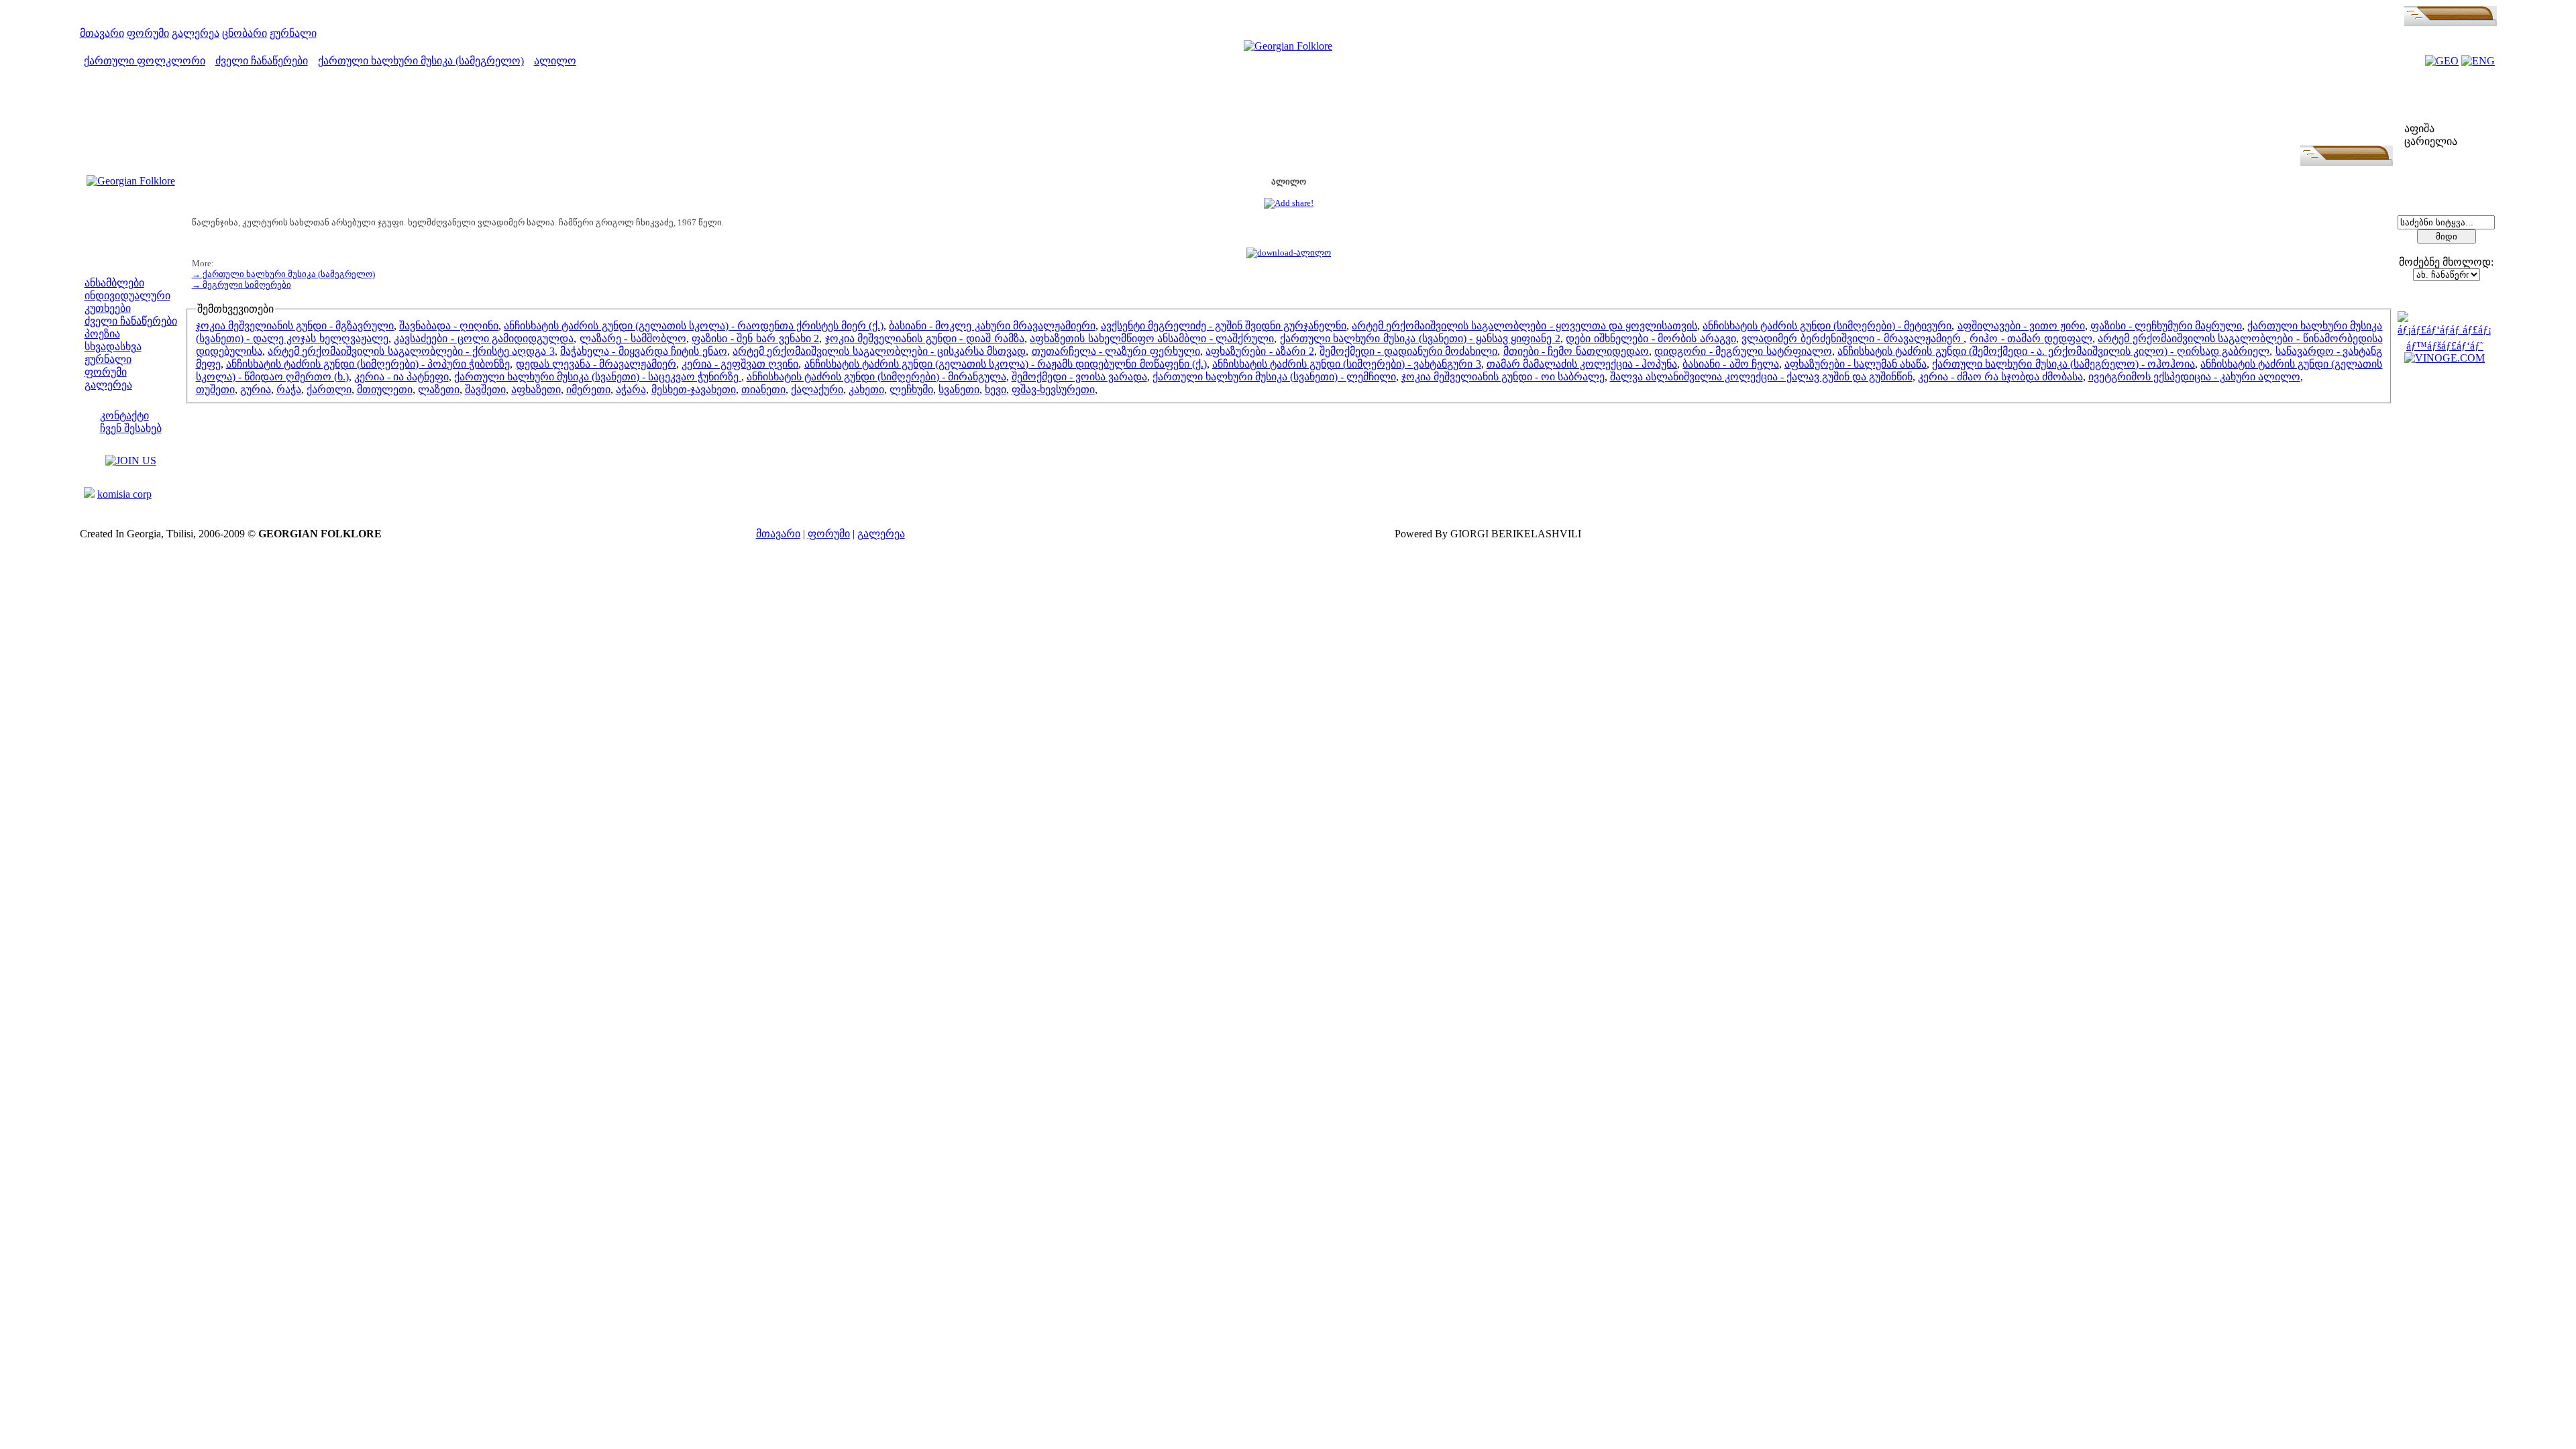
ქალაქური (817, 389)
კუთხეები (108, 308)
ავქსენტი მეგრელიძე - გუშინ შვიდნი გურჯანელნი (1224, 326)
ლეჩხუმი (911, 389)
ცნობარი (245, 33)
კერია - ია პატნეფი (401, 377)
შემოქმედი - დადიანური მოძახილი (1408, 351)
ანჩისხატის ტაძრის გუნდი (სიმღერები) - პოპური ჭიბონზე (368, 364)
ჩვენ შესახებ (131, 428)
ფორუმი (148, 33)
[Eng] (2478, 61)
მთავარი (102, 33)
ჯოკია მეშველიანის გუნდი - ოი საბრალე (1503, 377)
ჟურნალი (293, 33)
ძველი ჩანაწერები (262, 61)
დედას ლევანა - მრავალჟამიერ (596, 364)
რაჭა (289, 389)
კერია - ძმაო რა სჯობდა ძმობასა (2000, 377)
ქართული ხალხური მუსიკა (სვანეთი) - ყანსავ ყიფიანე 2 (1420, 338)
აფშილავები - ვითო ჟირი (2021, 326)
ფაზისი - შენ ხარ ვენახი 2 (755, 338)
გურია (256, 389)
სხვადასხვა (113, 346)
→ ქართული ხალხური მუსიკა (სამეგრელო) (283, 274)
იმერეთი (588, 389)
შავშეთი (485, 389)
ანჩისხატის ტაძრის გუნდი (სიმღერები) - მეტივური (1827, 326)
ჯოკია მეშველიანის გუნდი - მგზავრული (295, 326)
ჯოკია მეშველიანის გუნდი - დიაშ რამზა (925, 338)
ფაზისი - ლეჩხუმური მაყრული (2166, 326)
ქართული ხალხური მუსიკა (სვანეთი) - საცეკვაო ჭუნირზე (598, 377)
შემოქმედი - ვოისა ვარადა (1079, 377)
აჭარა (631, 389)
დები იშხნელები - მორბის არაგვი (1651, 338)
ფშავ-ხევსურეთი (1053, 389)
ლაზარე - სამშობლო (633, 338)
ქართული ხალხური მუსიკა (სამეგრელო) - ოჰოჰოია (2063, 364)
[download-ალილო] (1289, 253)
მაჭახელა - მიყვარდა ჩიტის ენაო (644, 351)
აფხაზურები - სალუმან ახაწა (1856, 364)
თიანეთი (763, 389)
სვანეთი (959, 389)
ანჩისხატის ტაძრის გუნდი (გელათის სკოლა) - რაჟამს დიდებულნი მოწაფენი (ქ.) (1006, 364)
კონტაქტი (124, 416)
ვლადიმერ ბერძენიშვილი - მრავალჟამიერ (1853, 338)
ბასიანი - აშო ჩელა (1730, 364)
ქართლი (329, 389)
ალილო (555, 61)
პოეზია (102, 334)
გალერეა (196, 33)
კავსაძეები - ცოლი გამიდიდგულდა (484, 338)
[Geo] (2442, 61)
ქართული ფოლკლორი (145, 61)
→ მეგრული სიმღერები (241, 285)
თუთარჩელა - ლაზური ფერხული (1116, 351)
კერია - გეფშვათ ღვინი (740, 364)
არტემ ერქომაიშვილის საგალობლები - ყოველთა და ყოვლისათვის (1524, 326)
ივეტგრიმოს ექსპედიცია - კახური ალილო (2194, 377)
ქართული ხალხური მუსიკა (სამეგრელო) (421, 61)
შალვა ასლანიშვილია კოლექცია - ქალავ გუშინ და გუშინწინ (1761, 377)
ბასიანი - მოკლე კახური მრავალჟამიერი (992, 326)
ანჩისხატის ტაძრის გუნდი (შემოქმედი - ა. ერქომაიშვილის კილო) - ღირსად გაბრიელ (2053, 351)
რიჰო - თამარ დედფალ (2031, 338)
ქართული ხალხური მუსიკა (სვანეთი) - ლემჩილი (1274, 377)
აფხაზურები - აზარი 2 (1259, 351)
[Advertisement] (1289, 115)
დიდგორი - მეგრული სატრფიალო (1743, 351)
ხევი (996, 389)
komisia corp (124, 494)
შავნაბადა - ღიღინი (449, 326)
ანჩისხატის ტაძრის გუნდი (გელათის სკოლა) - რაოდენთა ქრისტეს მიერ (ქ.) (694, 326)
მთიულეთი (385, 389)
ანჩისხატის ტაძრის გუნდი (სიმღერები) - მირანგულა (876, 377)
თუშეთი (215, 389)
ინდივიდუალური (127, 296)
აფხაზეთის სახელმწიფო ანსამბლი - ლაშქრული (1152, 338)
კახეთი (866, 389)
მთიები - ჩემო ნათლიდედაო (1576, 351)
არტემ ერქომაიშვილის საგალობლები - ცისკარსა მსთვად (879, 351)
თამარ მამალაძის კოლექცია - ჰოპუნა (1582, 364)
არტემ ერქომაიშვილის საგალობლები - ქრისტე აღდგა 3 (411, 351)
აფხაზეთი (536, 389)
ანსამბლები (114, 283)
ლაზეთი (439, 389)
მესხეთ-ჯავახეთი (694, 389)
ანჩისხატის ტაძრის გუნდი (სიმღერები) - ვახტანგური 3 (1347, 364)
